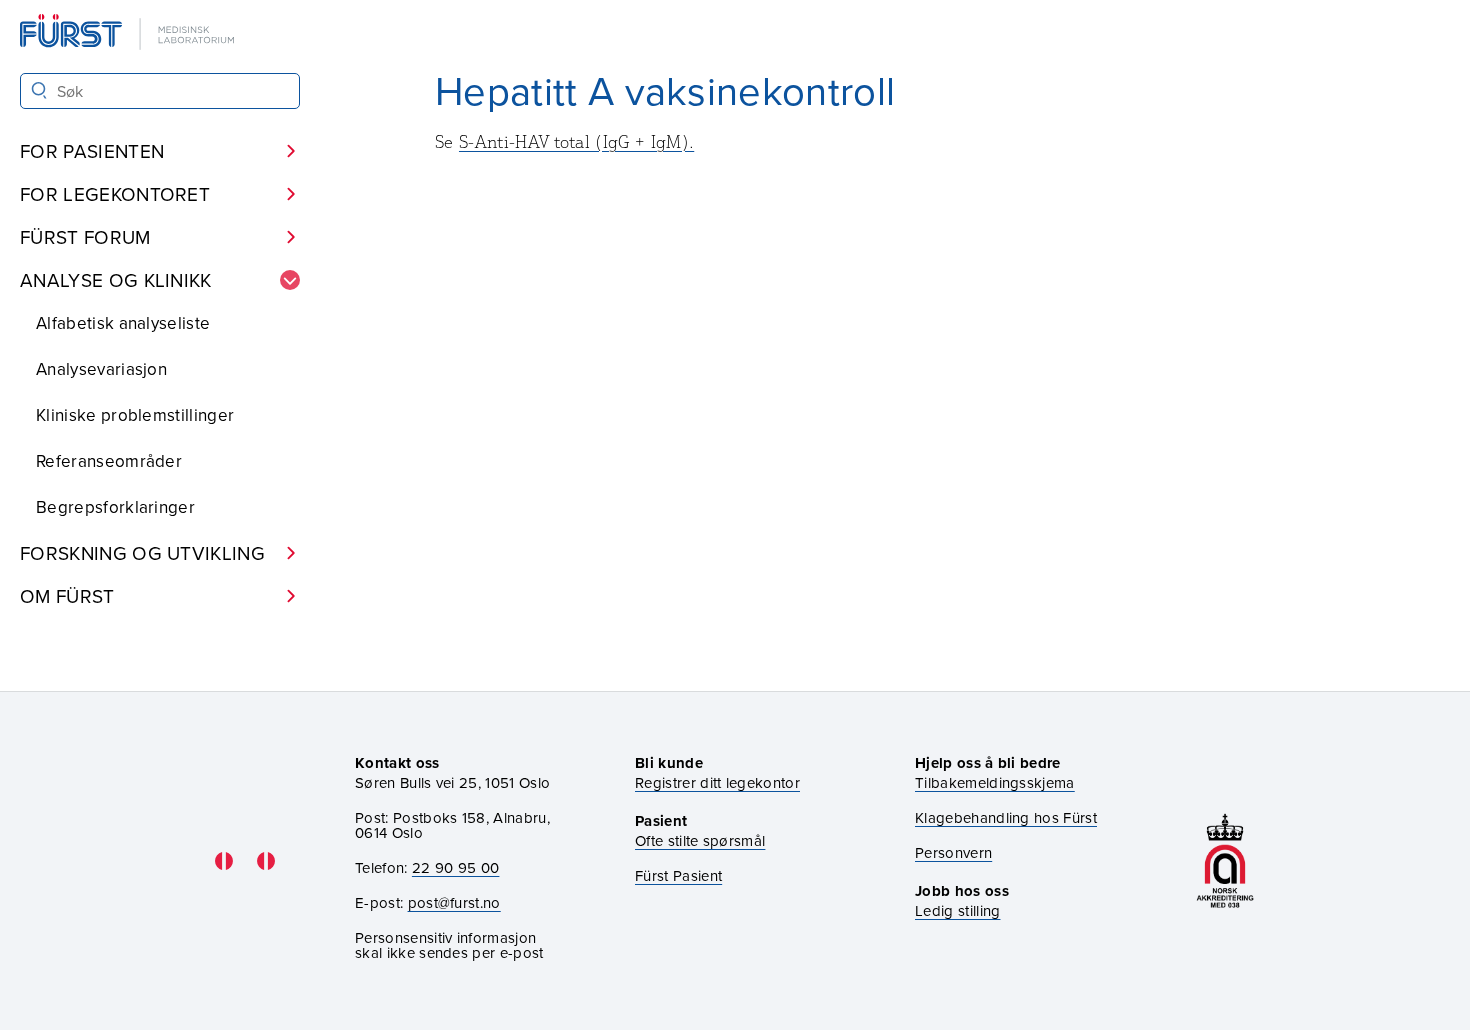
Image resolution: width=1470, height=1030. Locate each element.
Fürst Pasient (678, 875)
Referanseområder (109, 461)
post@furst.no (454, 902)
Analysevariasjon (101, 369)
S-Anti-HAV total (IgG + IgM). (576, 142)
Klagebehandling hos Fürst (1006, 817)
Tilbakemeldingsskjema (995, 782)
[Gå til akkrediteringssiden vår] (1225, 860)
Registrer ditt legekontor (717, 782)
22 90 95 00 (456, 867)
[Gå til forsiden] (129, 33)
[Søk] (39, 90)
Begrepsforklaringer (115, 507)
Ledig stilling (957, 910)
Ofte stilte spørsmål (700, 840)
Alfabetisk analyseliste (123, 323)
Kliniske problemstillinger (135, 415)
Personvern (953, 852)
